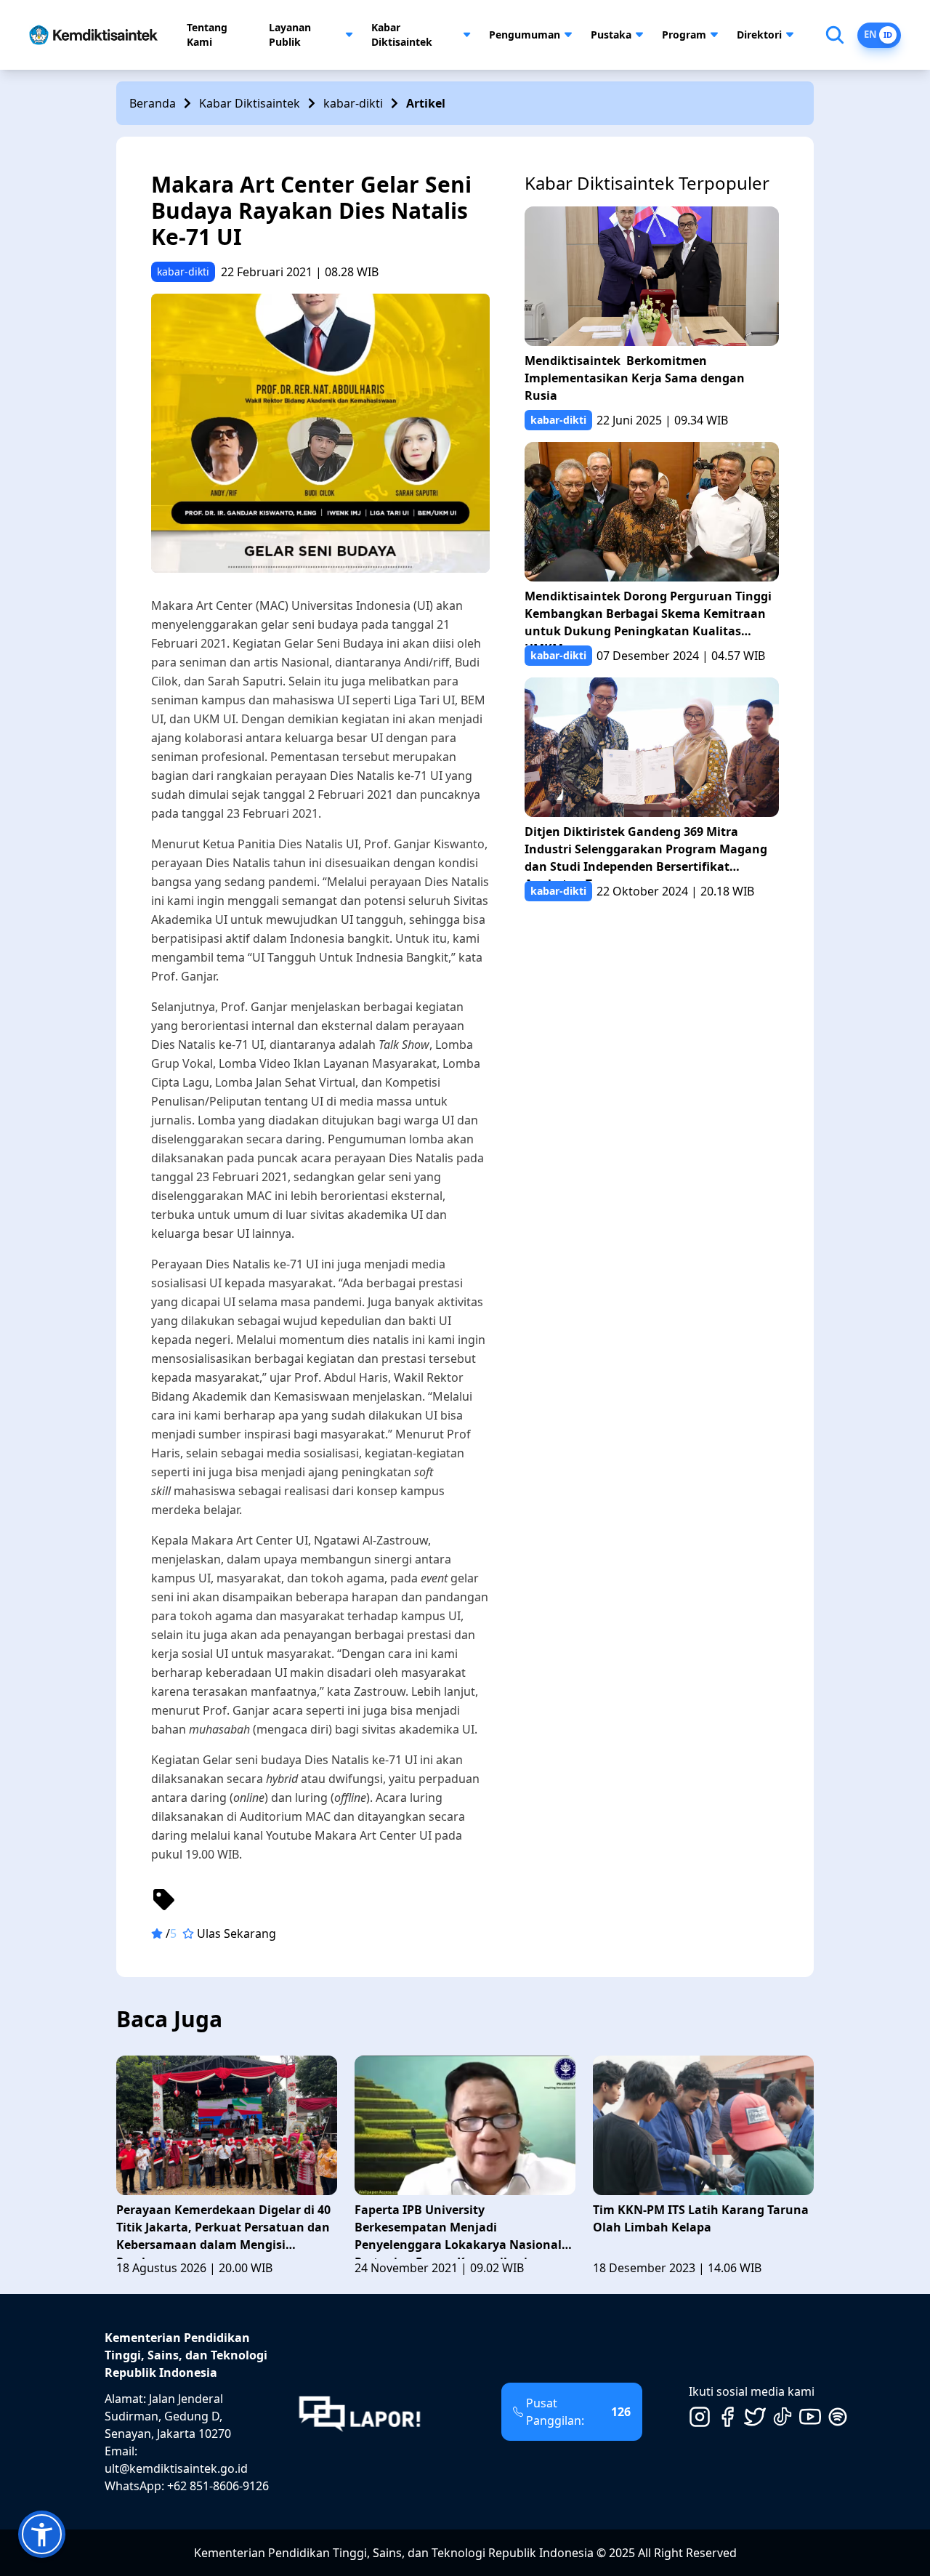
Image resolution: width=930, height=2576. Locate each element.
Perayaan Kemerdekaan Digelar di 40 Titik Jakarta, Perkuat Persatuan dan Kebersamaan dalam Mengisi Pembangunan (223, 2230)
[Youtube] (810, 2417)
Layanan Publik (290, 35)
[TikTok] (783, 2417)
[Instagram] (700, 2417)
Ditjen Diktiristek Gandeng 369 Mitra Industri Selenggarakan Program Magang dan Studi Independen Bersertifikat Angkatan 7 (646, 852)
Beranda (153, 103)
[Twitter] (755, 2417)
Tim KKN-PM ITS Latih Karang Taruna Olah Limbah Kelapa (701, 2218)
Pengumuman (525, 35)
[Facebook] (727, 2417)
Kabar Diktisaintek (402, 35)
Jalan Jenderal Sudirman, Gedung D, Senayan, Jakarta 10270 (168, 2416)
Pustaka (611, 35)
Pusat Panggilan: (578, 2412)
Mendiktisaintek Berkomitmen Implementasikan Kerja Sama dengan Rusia (635, 378)
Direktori (759, 35)
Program (684, 35)
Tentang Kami (207, 35)
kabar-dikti (353, 103)
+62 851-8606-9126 (218, 2486)
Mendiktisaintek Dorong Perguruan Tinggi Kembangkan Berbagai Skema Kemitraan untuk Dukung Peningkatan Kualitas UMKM (648, 617)
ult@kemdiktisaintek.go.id (176, 2468)
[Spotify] (838, 2417)
